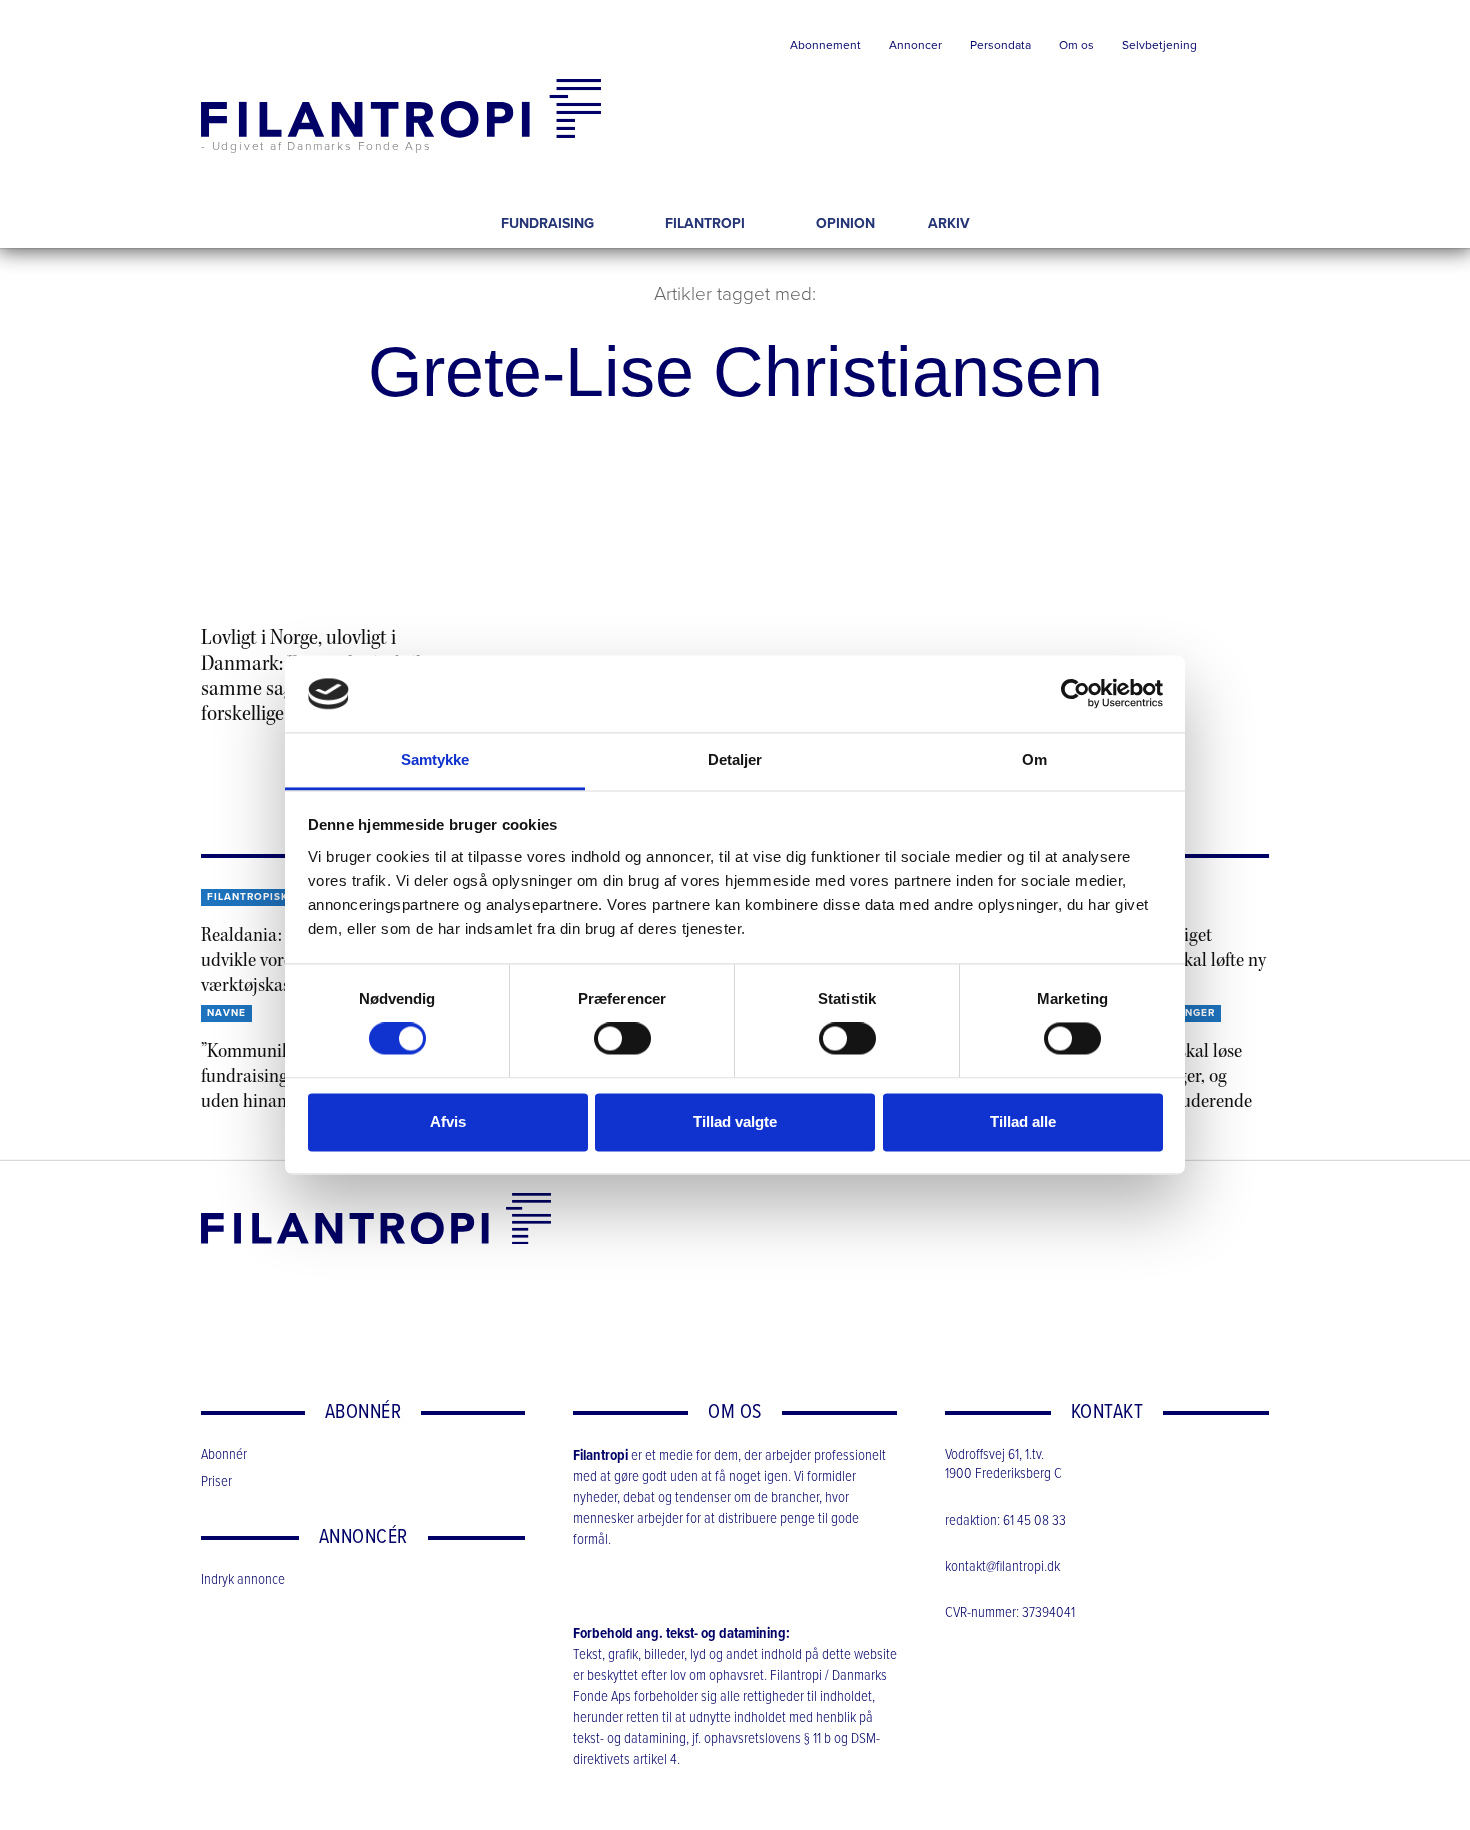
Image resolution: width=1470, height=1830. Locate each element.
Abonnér (224, 1455)
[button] (1240, 50)
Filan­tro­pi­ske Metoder (280, 897)
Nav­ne (226, 1013)
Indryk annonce (243, 1580)
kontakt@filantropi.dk (1002, 1567)
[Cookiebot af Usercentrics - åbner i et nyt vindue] (1075, 694)
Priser (216, 1482)
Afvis (448, 1121)
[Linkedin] (211, 1296)
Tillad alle (1023, 1121)
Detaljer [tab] (735, 759)
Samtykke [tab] (435, 759)
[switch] (622, 1039)
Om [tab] (1034, 759)
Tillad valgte (735, 1121)
